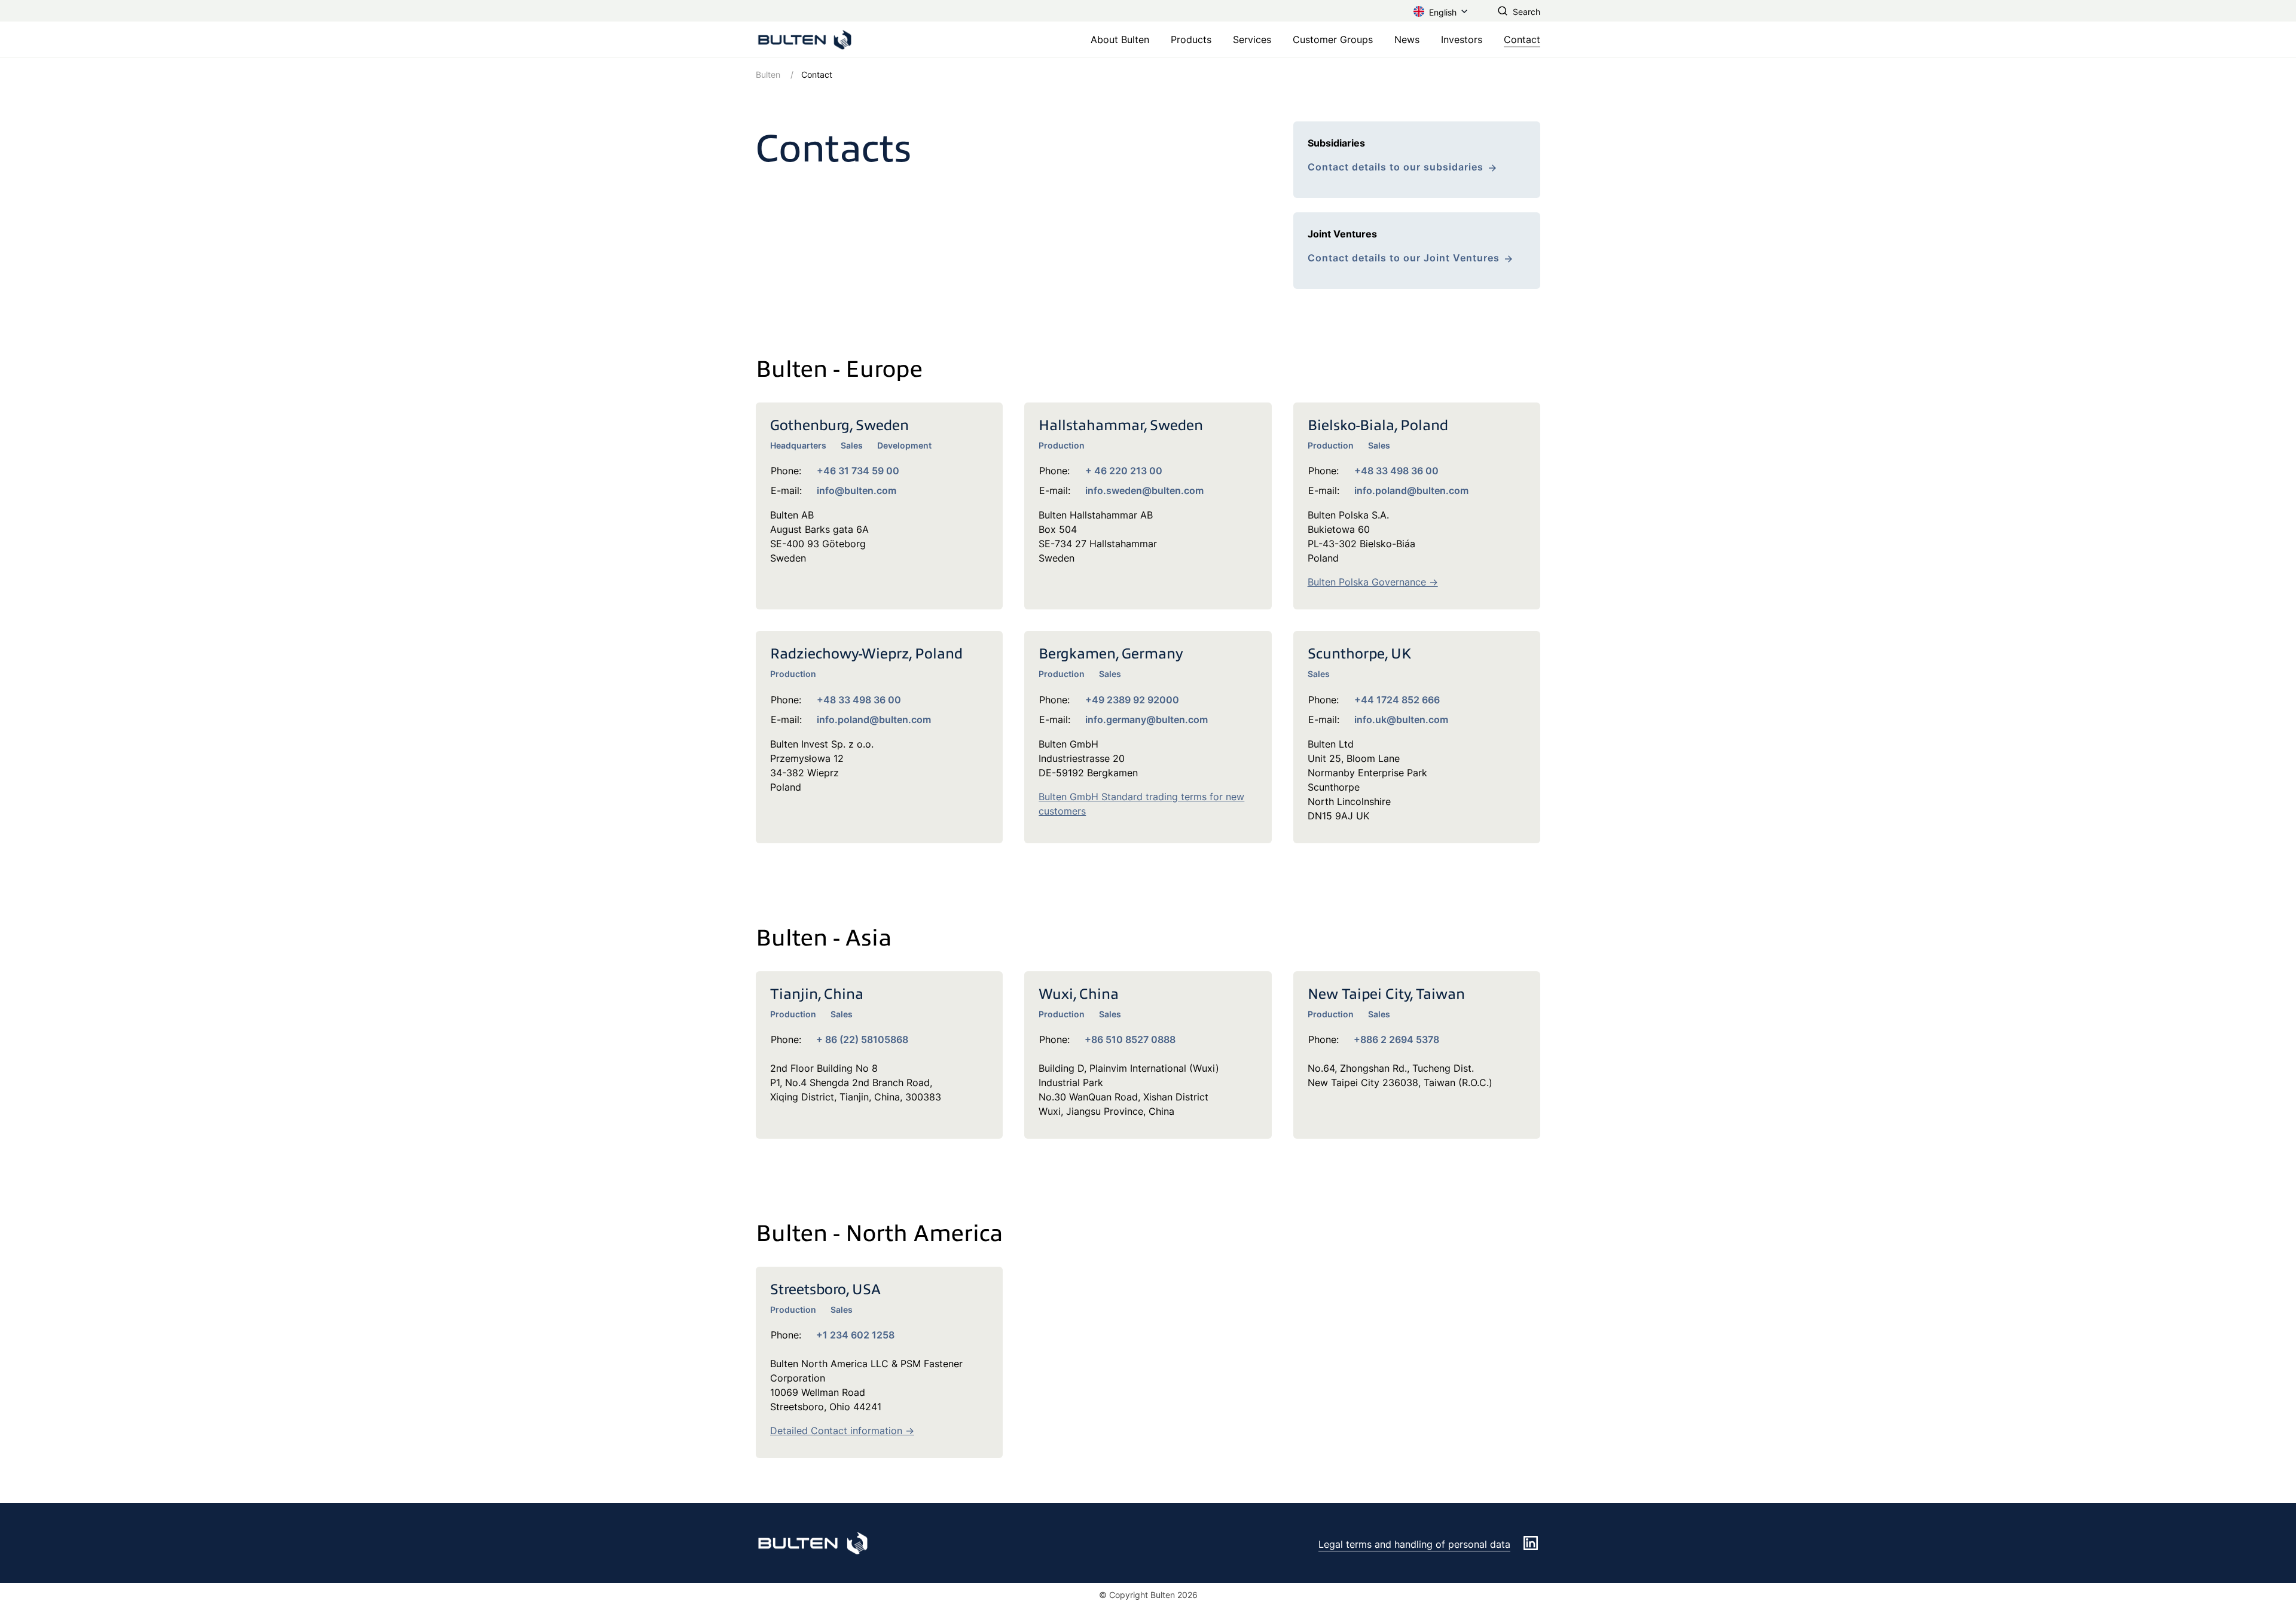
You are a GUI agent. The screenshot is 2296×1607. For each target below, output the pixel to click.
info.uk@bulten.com (1401, 719)
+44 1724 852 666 (1397, 700)
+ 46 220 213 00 (1124, 471)
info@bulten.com (857, 490)
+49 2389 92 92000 (1132, 700)
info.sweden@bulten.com (1144, 490)
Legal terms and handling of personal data (1414, 1544)
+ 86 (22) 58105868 (862, 1039)
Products (1191, 39)
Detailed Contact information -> (842, 1431)
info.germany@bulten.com (1147, 719)
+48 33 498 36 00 (1396, 471)
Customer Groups (1333, 39)
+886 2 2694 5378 (1396, 1039)
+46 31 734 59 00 (858, 471)
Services (1252, 39)
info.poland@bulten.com (1411, 490)
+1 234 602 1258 (855, 1335)
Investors (1462, 39)
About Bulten (1120, 39)
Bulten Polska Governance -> (1373, 582)
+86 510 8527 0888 (1130, 1039)
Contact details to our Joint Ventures (1404, 258)
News (1407, 39)
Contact (1522, 39)
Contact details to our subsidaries (1396, 167)
